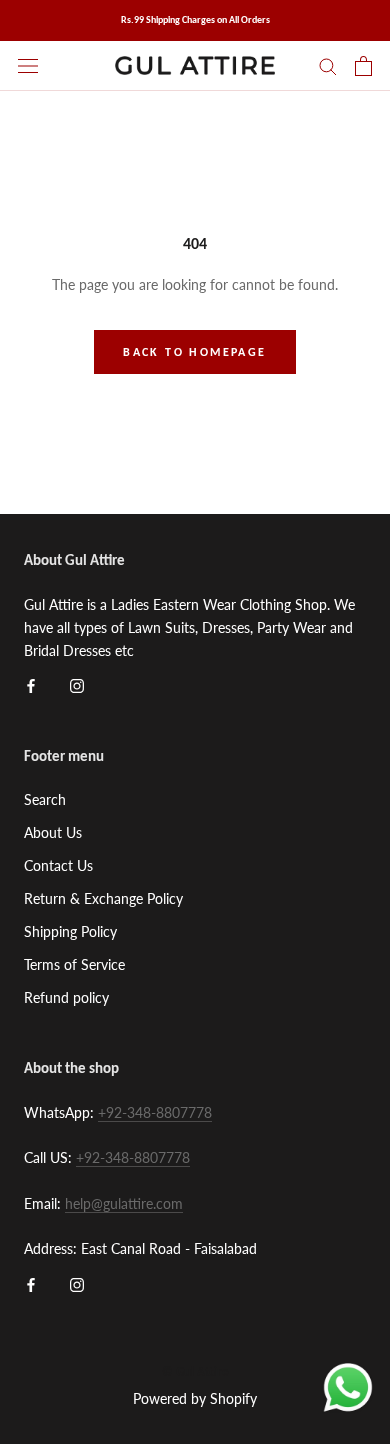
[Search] (328, 65)
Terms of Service (74, 964)
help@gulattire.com (124, 1203)
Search (45, 799)
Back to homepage (194, 352)
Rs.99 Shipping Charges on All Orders (195, 19)
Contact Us (58, 865)
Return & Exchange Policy (103, 898)
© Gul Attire (195, 1371)
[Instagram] (77, 684)
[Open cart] (363, 66)
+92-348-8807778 (155, 1112)
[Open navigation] (28, 65)
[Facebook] (31, 684)
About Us (53, 832)
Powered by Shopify (195, 1398)
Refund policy (66, 997)
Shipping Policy (70, 931)
